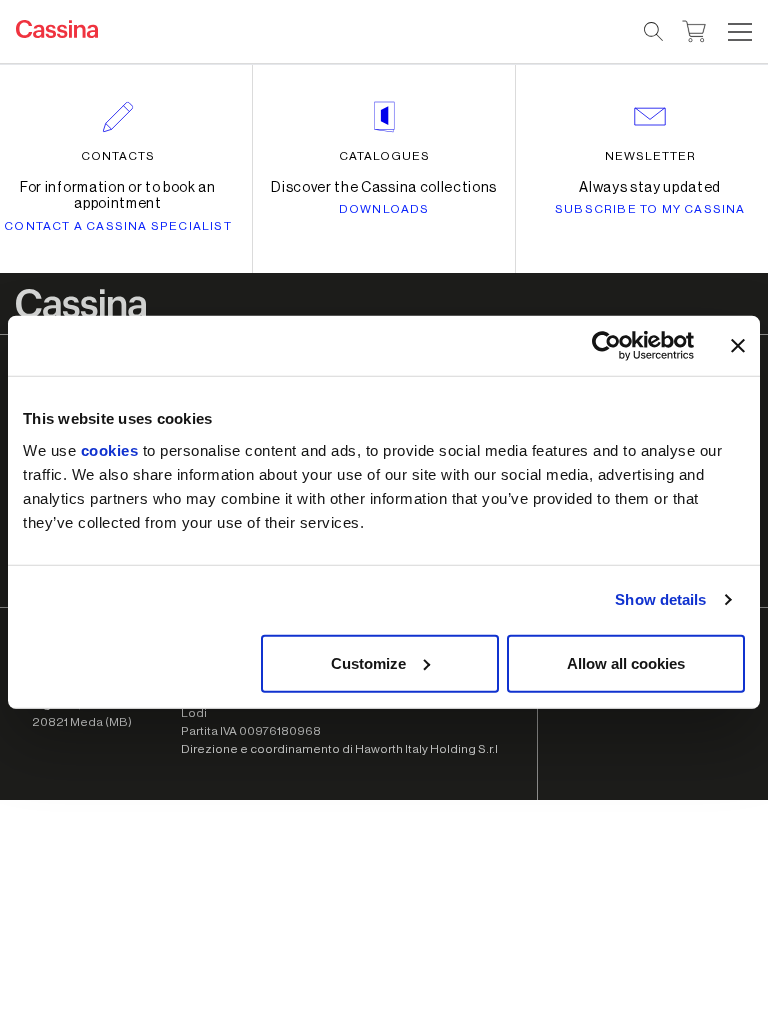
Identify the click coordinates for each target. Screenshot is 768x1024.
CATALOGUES (384, 156)
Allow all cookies (626, 662)
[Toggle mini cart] (694, 29)
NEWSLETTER (650, 156)
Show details (660, 599)
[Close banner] (738, 346)
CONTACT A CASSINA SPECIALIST (118, 226)
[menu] (740, 32)
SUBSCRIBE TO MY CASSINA (650, 209)
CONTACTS (118, 156)
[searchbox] (654, 32)
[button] (737, 32)
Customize (368, 662)
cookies (110, 449)
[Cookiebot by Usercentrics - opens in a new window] (606, 346)
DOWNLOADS (384, 209)
